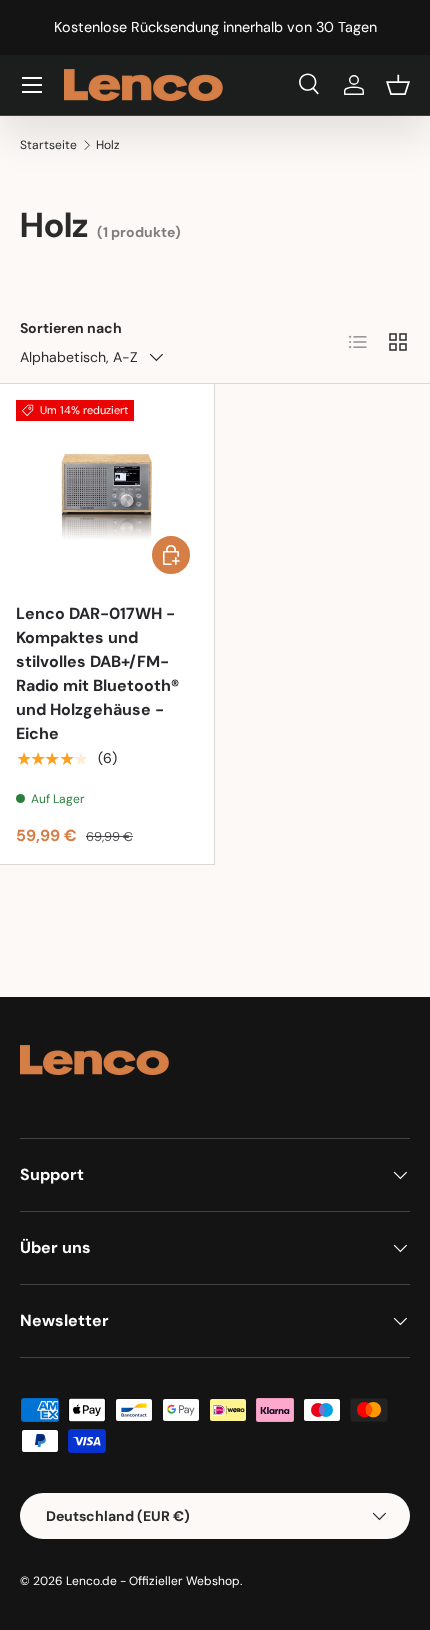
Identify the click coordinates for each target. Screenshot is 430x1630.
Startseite (48, 145)
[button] (398, 85)
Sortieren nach (71, 328)
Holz (108, 145)
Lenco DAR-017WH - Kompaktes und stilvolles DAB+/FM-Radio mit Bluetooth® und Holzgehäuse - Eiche (97, 673)
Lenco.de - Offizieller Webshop (153, 1581)
